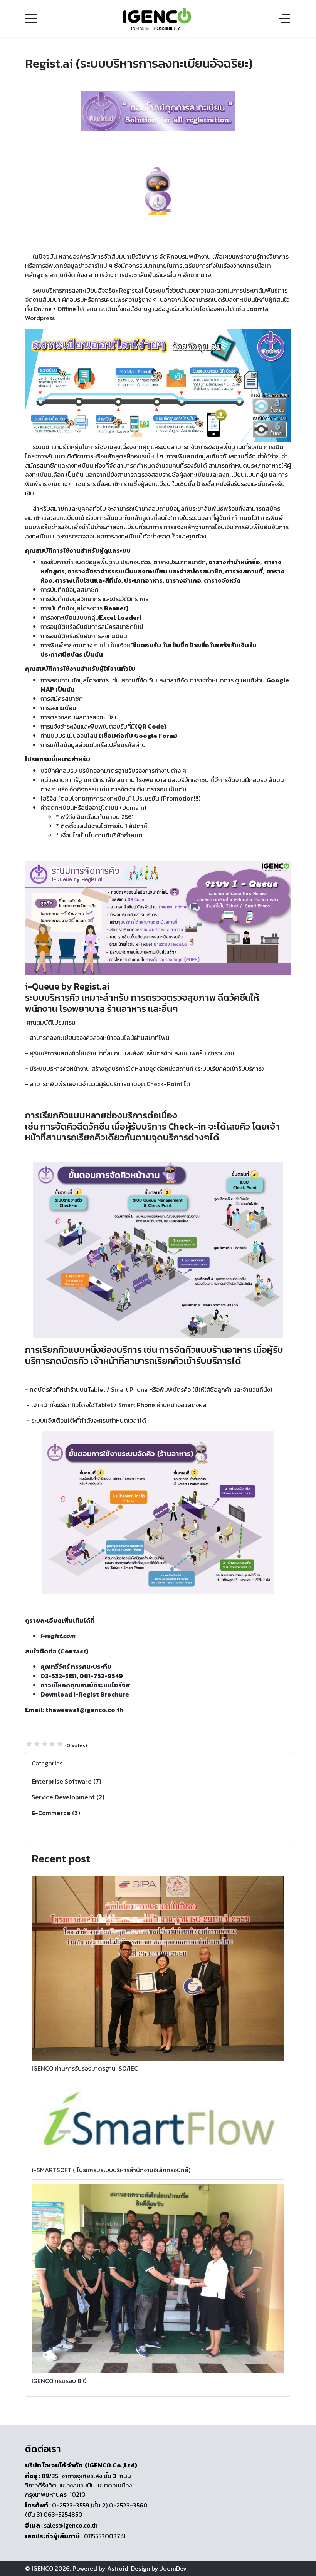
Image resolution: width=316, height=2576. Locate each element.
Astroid (118, 2568)
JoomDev (173, 2568)
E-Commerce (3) (56, 1813)
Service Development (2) (68, 1797)
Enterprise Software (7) (66, 1781)
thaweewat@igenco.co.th (85, 1710)
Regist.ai (131, 290)
